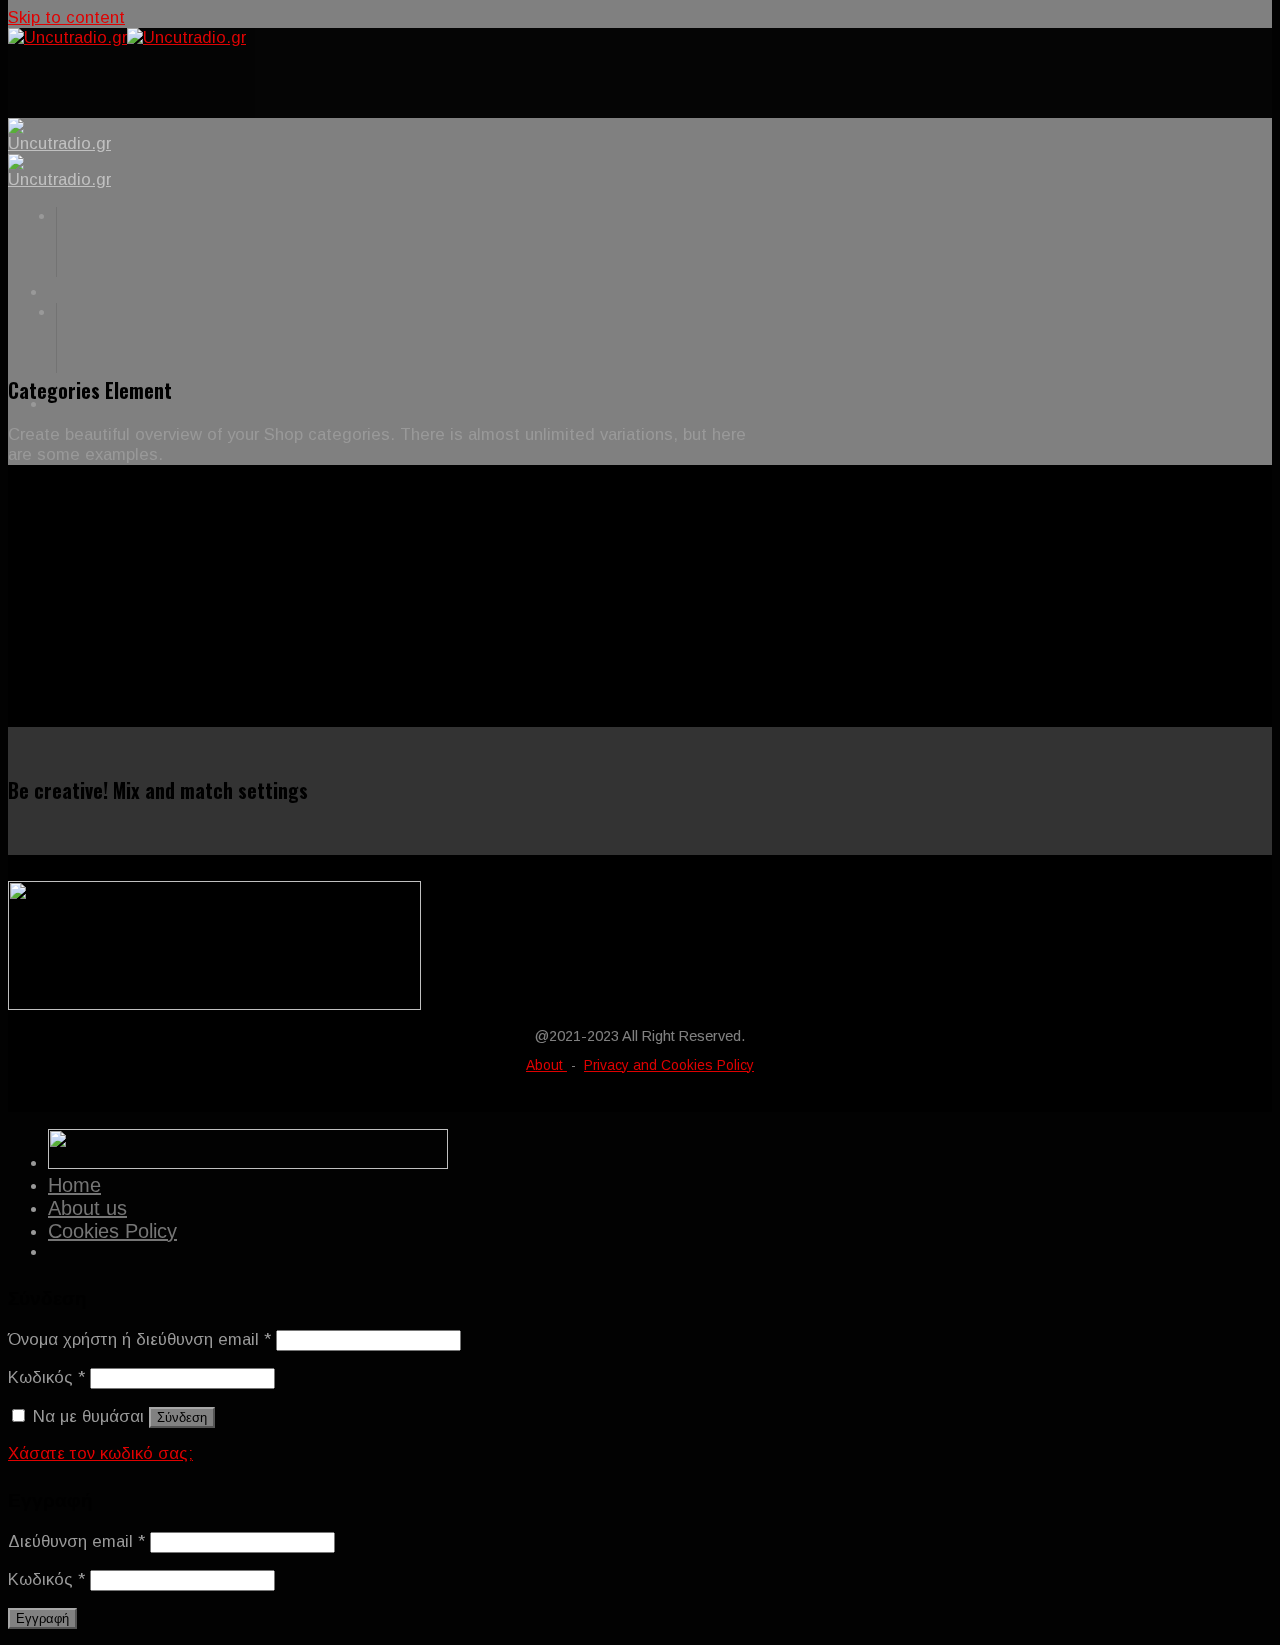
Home (74, 1185)
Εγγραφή (42, 1618)
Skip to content (66, 17)
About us (87, 1208)
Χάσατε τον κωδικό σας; (100, 1453)
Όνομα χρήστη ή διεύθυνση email (139, 1339)
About (546, 1065)
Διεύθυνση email (76, 1541)
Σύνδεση (182, 1417)
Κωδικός (46, 1377)
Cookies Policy (112, 1231)
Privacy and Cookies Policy (669, 1065)
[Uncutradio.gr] (127, 37)
